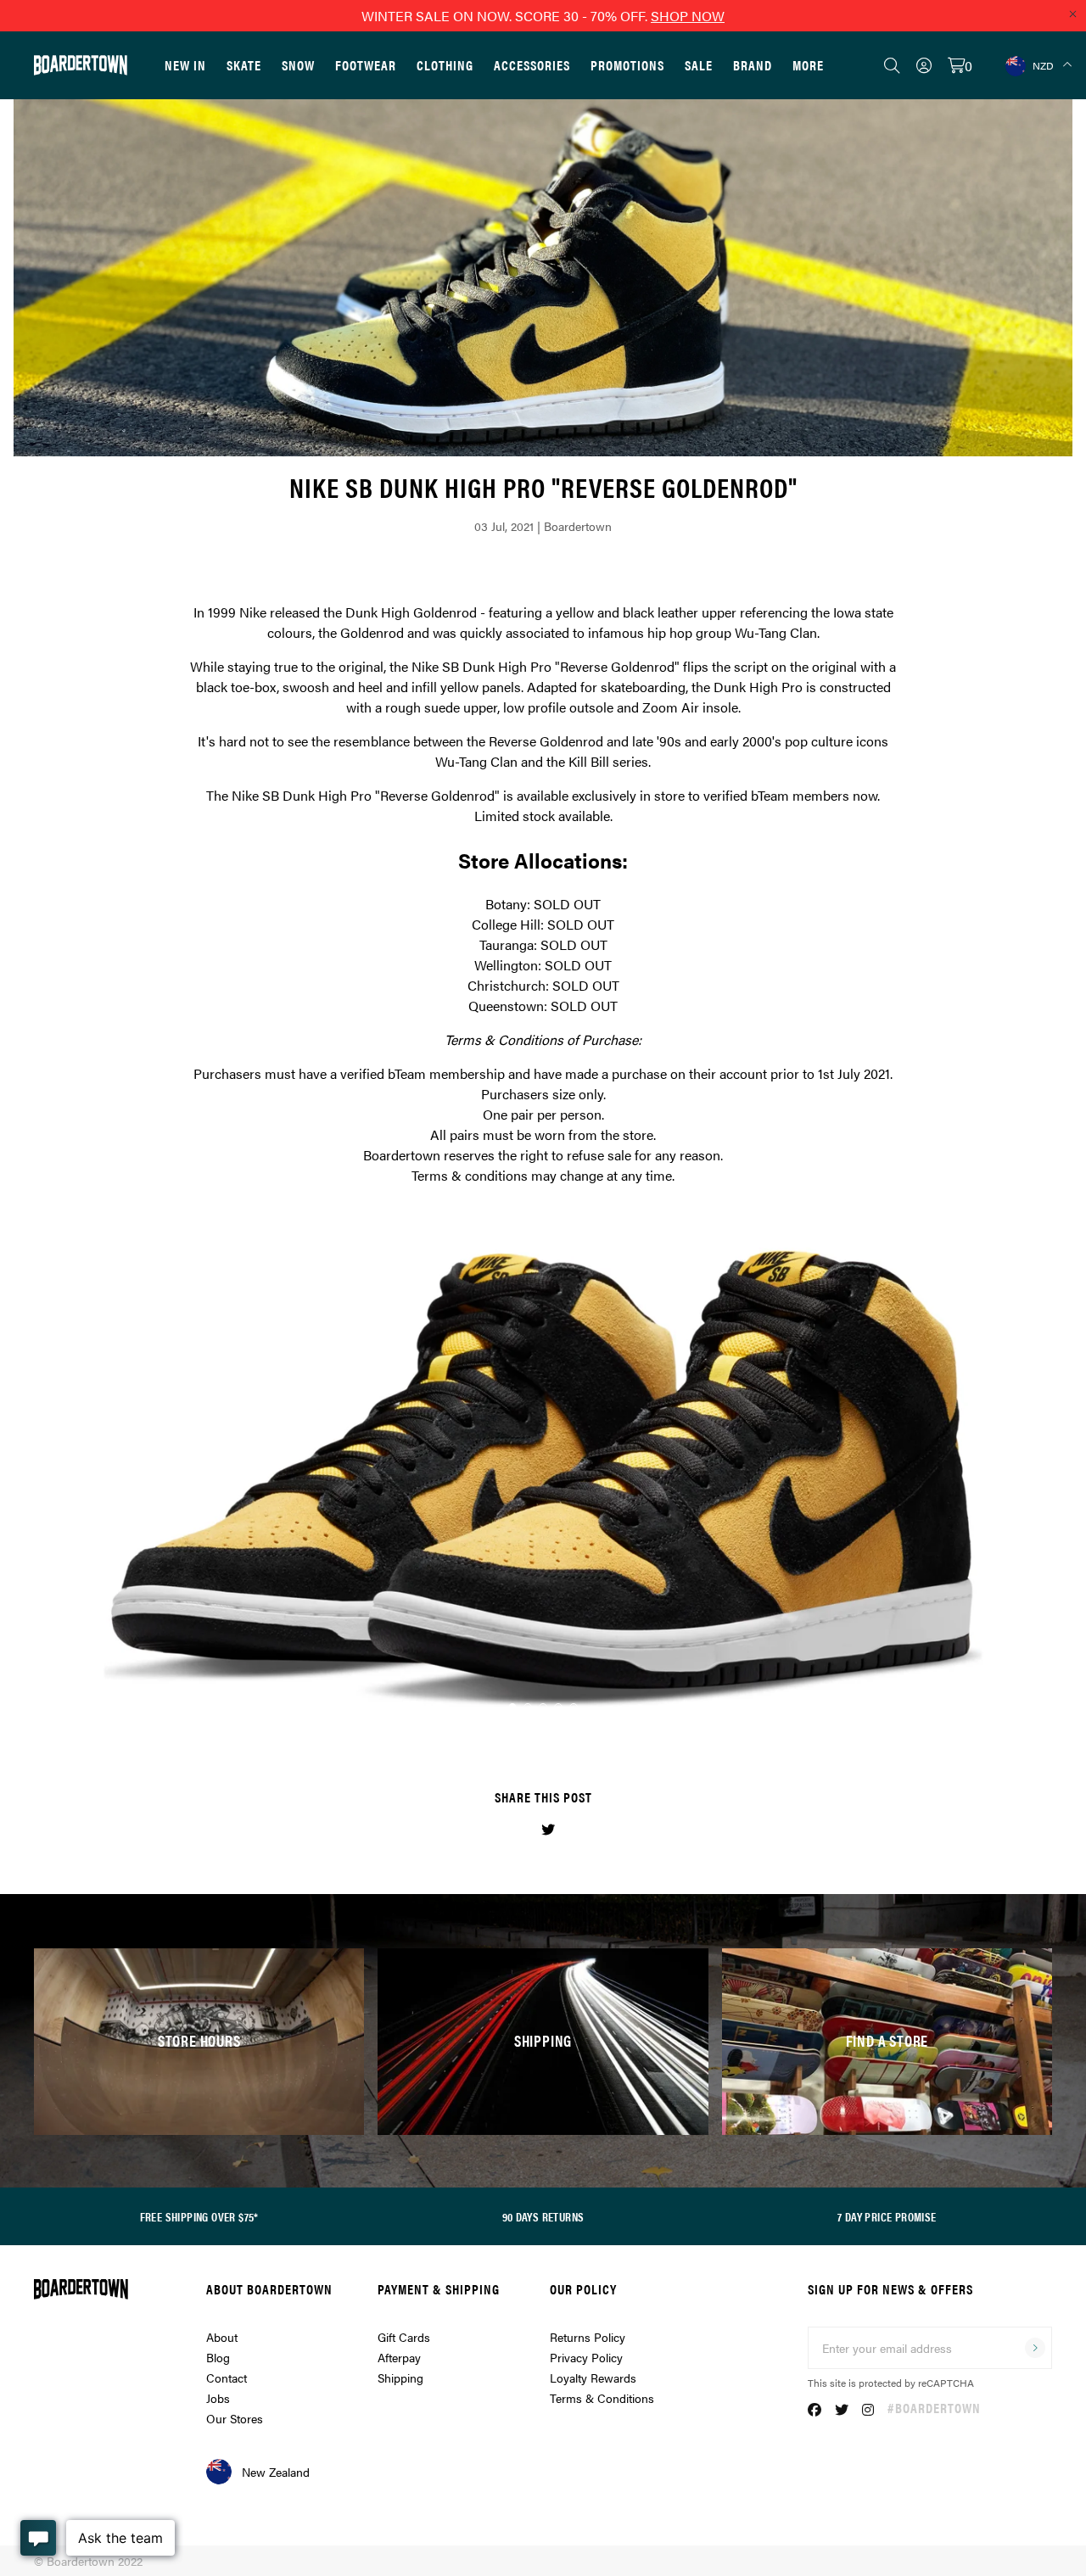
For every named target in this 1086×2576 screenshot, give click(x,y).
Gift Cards (404, 2337)
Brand (753, 65)
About (222, 2337)
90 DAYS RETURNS (543, 2216)
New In (185, 65)
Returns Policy (588, 2337)
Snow (298, 65)
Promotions (627, 65)
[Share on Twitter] (548, 1829)
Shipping (400, 2378)
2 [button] (528, 1707)
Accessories (532, 65)
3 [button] (543, 1707)
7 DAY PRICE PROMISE (887, 2216)
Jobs (218, 2398)
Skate (244, 65)
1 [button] (512, 1707)
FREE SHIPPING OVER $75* (199, 2216)
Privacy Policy (586, 2357)
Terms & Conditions (602, 2398)
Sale (699, 65)
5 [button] (574, 1707)
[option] (543, 1478)
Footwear (366, 65)
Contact (227, 2378)
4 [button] (558, 1707)
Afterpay (399, 2357)
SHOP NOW (688, 16)
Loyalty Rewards (593, 2378)
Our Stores (235, 2418)
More (808, 65)
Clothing (445, 65)
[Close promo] (1072, 14)
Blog (218, 2357)
